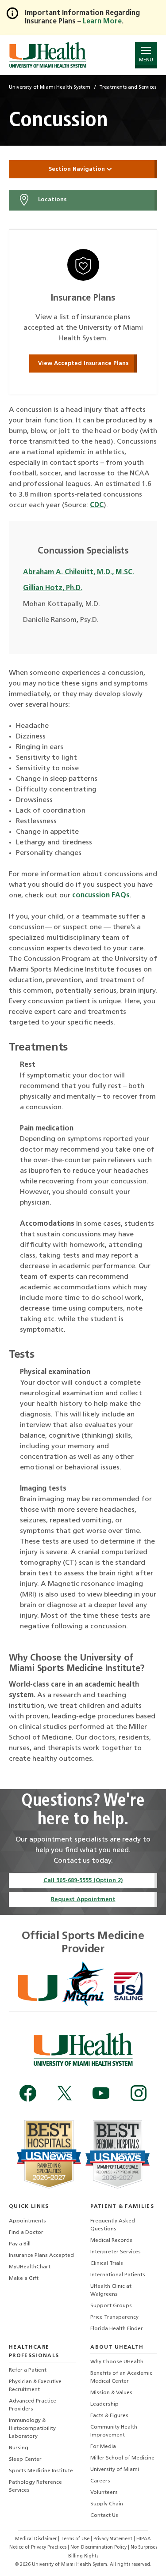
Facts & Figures (109, 2416)
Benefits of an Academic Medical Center (121, 2377)
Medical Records (111, 2241)
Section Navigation (78, 169)
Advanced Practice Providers (33, 2405)
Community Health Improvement (114, 2431)
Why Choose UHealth (117, 2362)
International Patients (118, 2275)
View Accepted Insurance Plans (83, 363)
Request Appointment (83, 1900)
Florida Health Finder (117, 2329)
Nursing (19, 2448)
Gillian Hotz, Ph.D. (53, 588)
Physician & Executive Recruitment (35, 2386)
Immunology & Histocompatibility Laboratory (32, 2429)
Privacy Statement (114, 2539)
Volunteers (104, 2493)
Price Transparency (114, 2317)
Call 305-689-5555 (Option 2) (83, 1881)
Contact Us (104, 2516)
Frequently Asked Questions (113, 2225)
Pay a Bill (20, 2244)
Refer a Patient (28, 2370)
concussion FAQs (101, 896)
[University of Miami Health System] (48, 55)
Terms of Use (76, 2539)
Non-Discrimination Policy (98, 2548)
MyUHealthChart (30, 2267)
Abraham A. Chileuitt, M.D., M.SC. (79, 572)
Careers (100, 2481)
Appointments (27, 2221)
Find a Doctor (26, 2233)
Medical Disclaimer (37, 2539)
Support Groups (111, 2306)
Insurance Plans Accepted (41, 2256)
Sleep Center (25, 2459)
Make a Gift (24, 2278)
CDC (97, 505)
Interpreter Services (116, 2252)
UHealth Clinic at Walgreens (111, 2290)
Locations (51, 200)
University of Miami (115, 2470)
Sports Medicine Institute (41, 2471)
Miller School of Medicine (122, 2458)
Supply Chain (107, 2504)
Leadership (104, 2404)
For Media (103, 2447)
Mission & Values (111, 2393)
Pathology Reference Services (35, 2486)
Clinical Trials (107, 2263)
